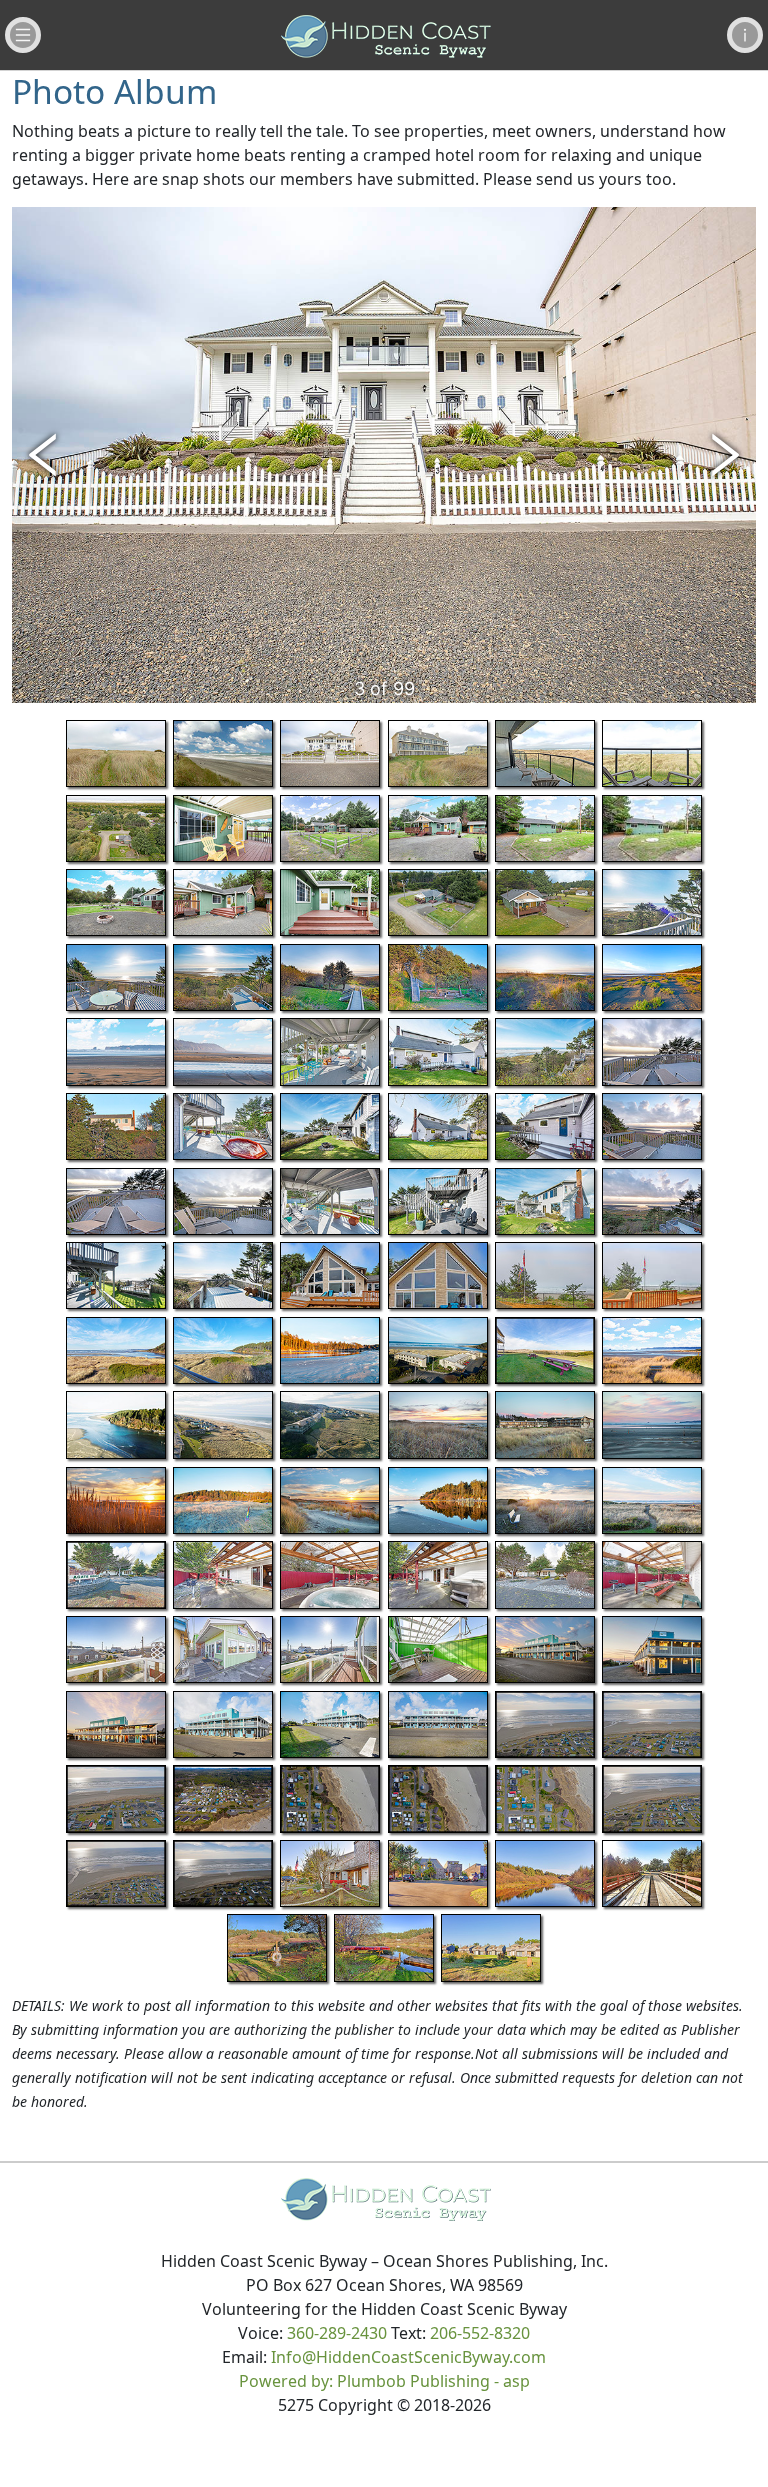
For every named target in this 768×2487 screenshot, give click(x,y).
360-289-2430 (337, 2333)
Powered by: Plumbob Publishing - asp (384, 2381)
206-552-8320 (480, 2333)
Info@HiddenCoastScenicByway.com (408, 2357)
